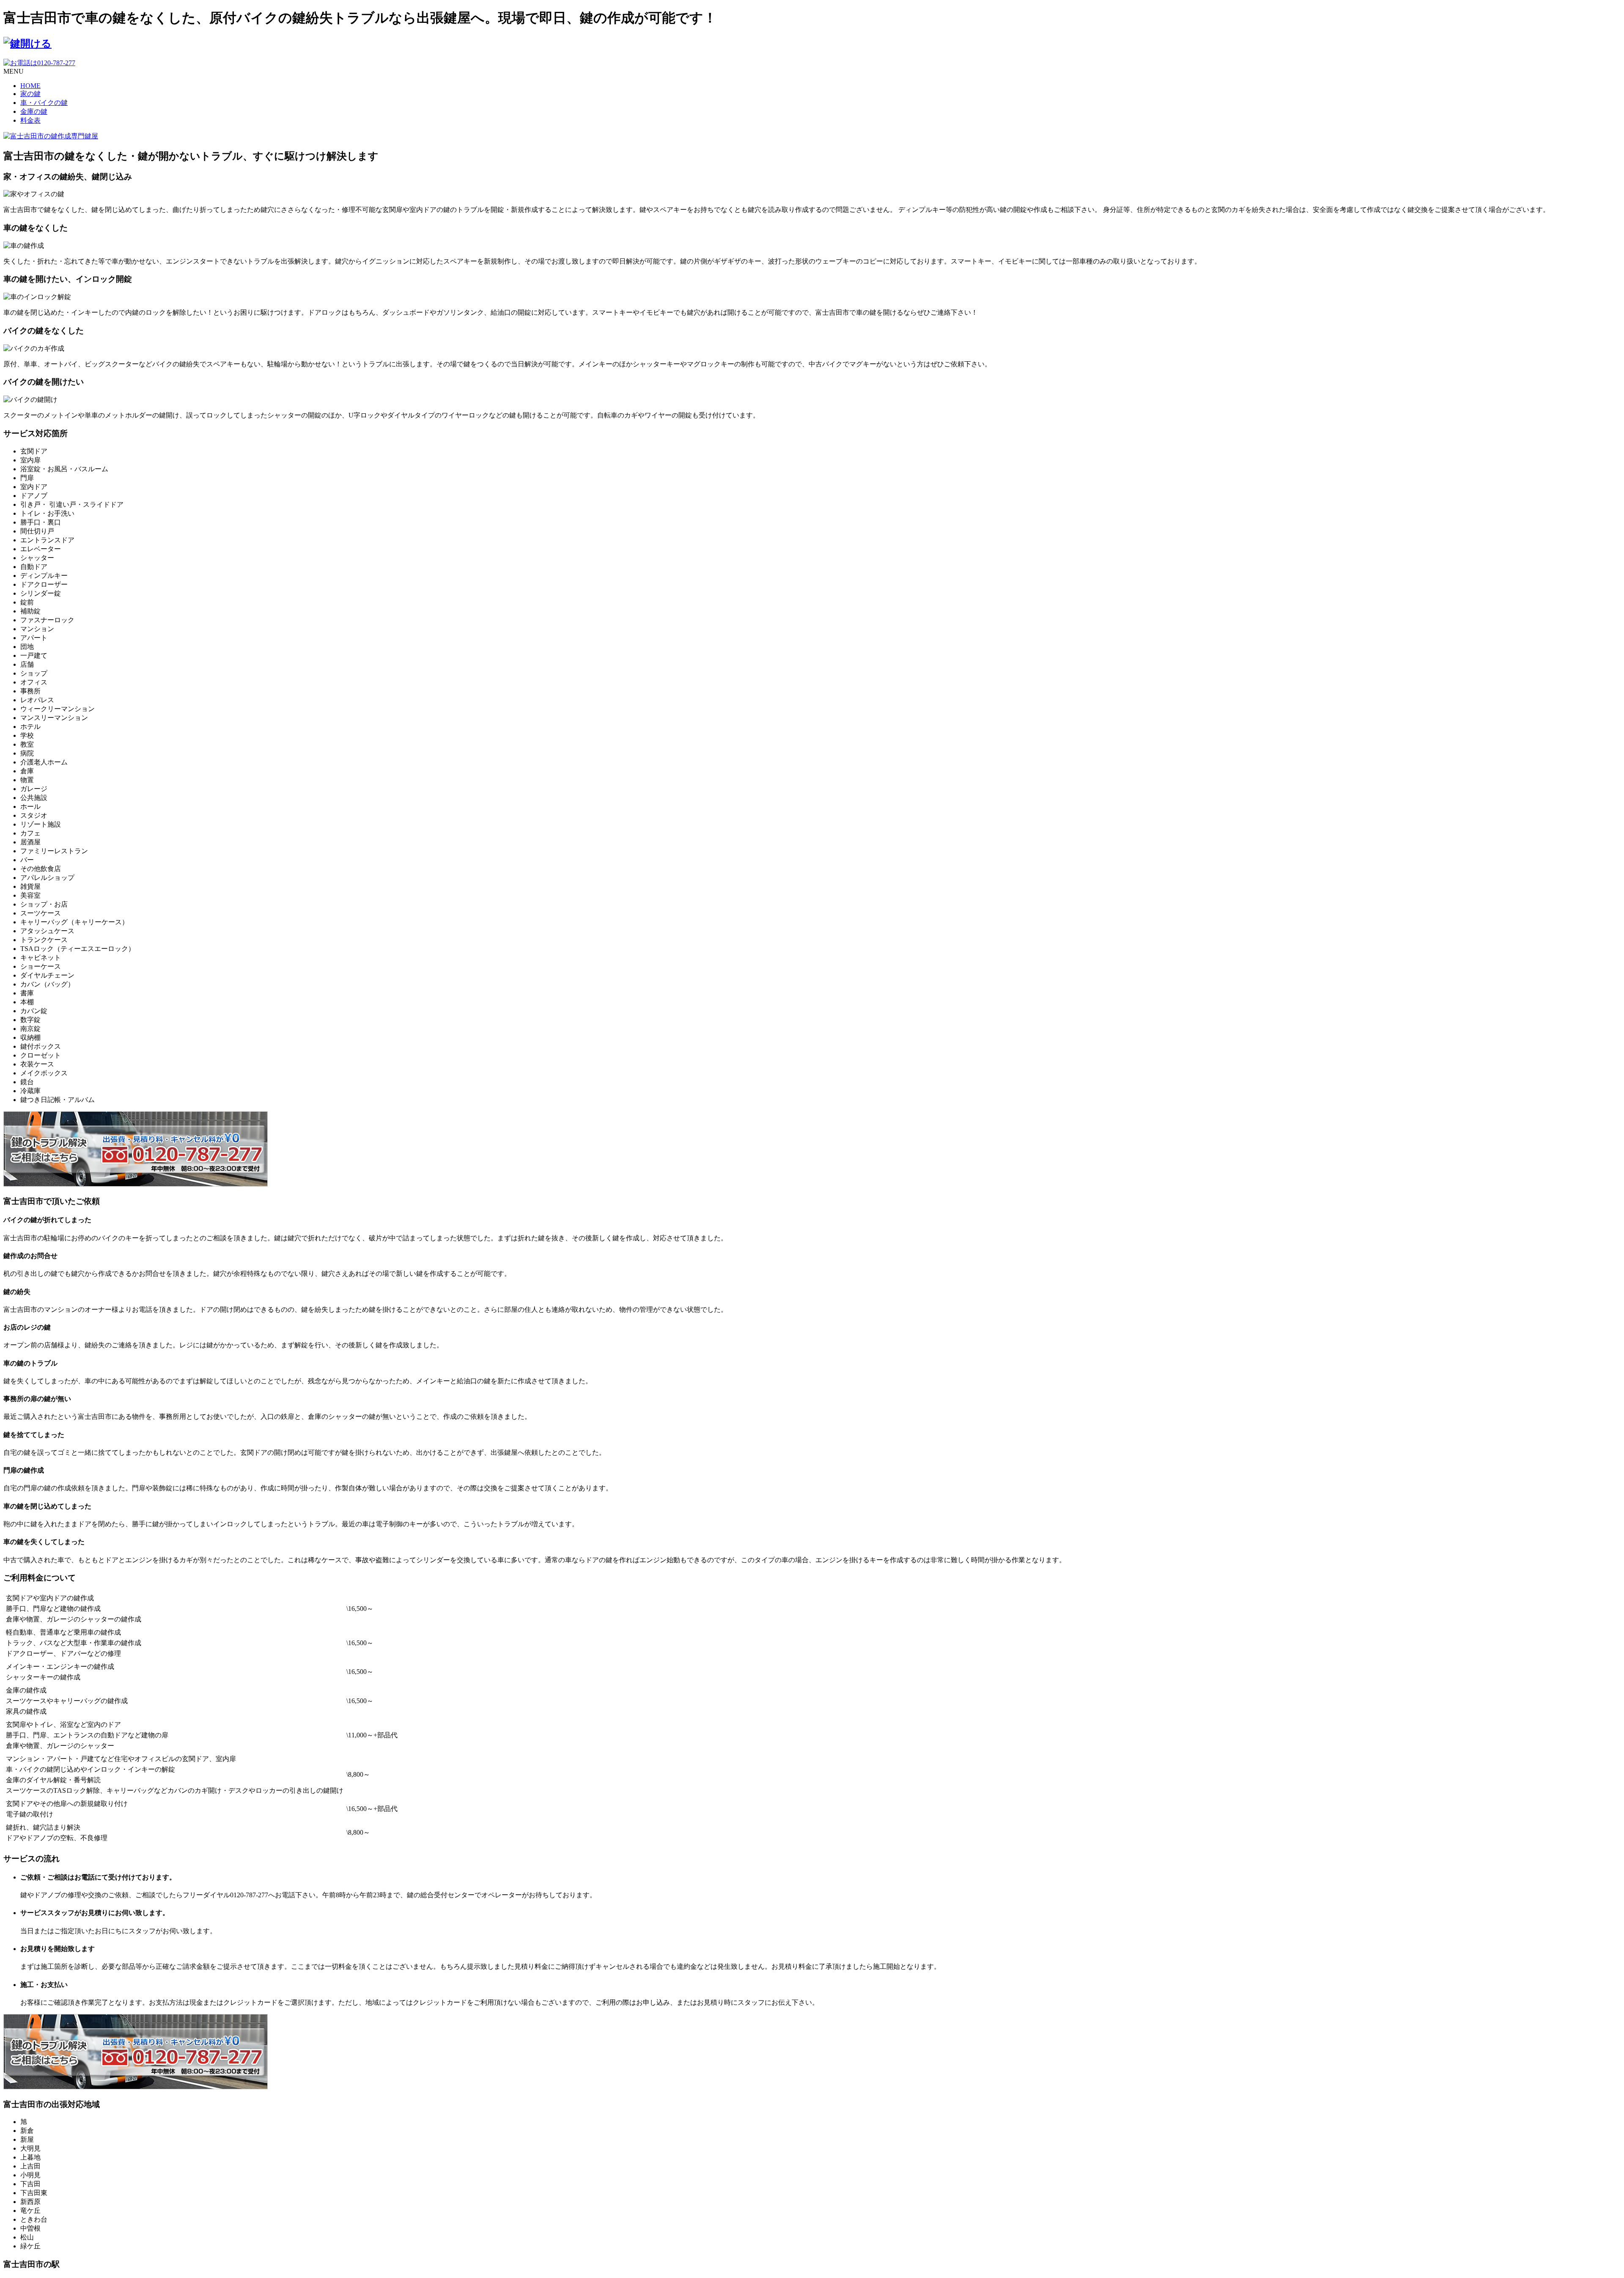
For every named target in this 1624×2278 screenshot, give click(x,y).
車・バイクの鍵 (44, 103)
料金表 (30, 120)
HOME (30, 86)
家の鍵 (30, 94)
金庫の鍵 (34, 111)
